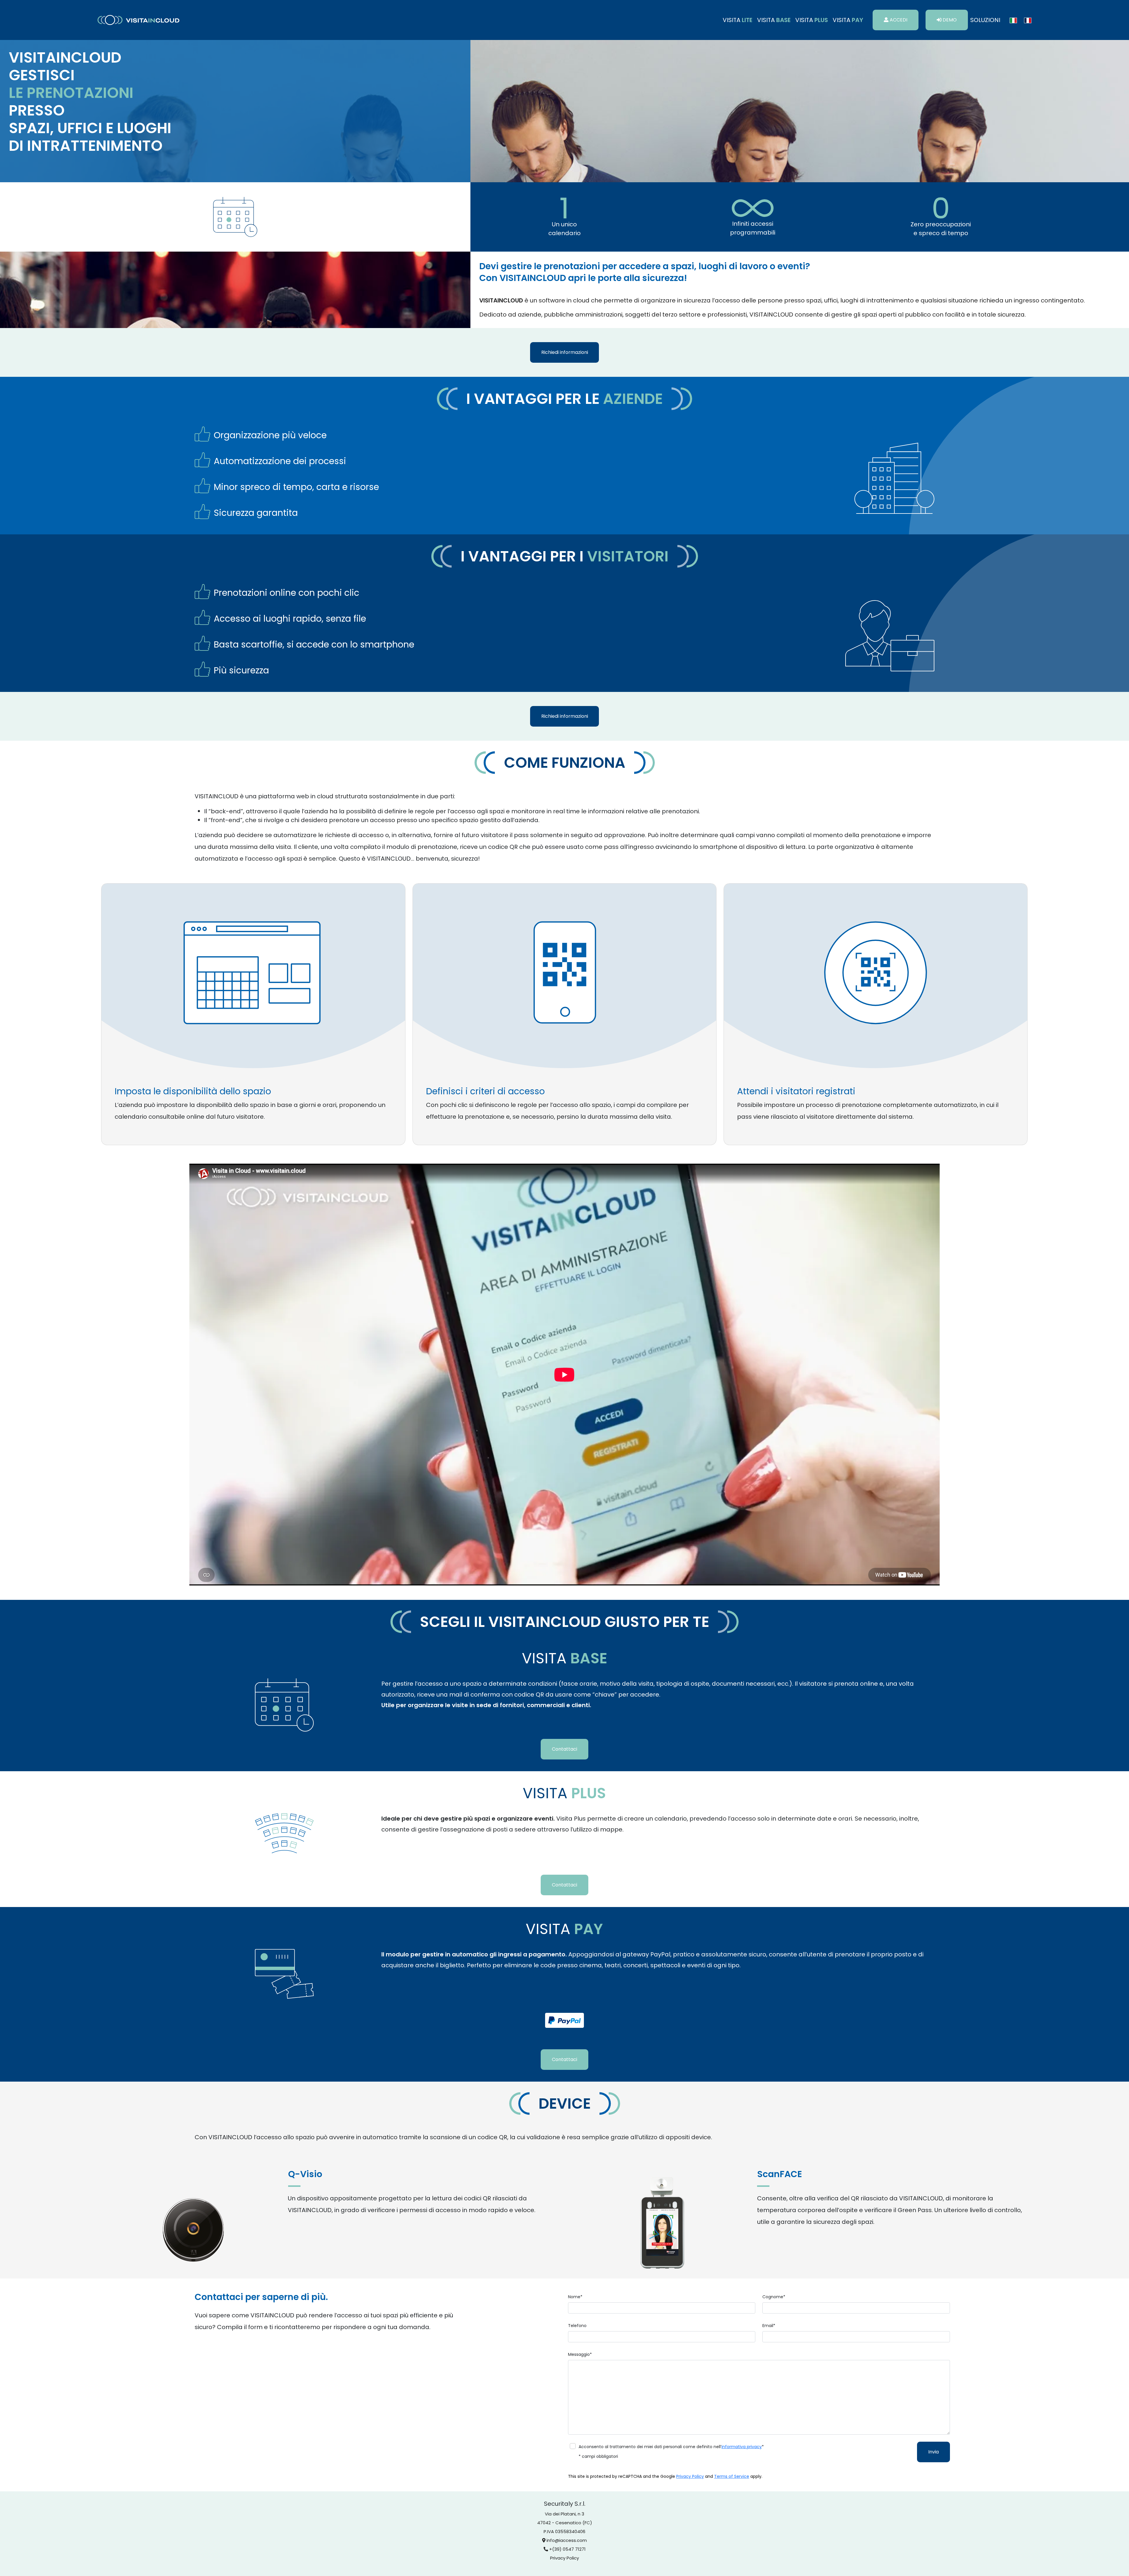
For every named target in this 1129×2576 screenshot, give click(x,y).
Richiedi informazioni (565, 352)
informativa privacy (742, 2447)
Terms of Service (732, 2476)
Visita (738, 20)
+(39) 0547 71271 (567, 2549)
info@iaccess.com (567, 2540)
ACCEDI (898, 20)
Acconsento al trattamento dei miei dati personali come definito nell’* (671, 2447)
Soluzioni (985, 20)
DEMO (949, 20)
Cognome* (774, 2297)
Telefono (577, 2326)
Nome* (575, 2297)
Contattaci (564, 1749)
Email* (769, 2326)
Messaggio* (580, 2354)
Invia (933, 2452)
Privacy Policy (690, 2476)
